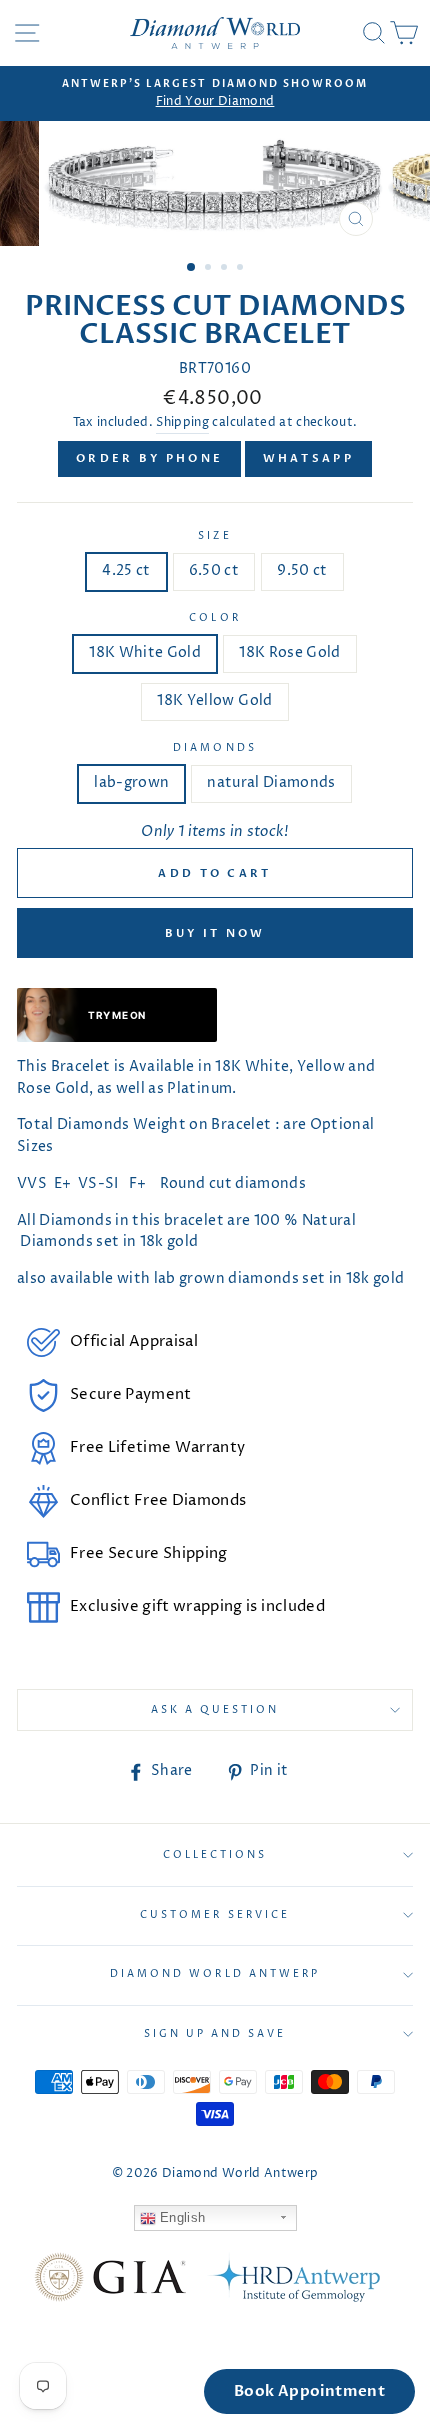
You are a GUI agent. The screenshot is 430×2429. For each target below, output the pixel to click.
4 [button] (242, 269)
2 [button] (210, 269)
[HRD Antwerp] (293, 2281)
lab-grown (131, 783)
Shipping (182, 423)
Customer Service (215, 1915)
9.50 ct (302, 571)
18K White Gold (145, 653)
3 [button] (226, 269)
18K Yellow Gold (214, 701)
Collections (215, 1855)
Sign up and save (215, 2034)
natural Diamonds (271, 783)
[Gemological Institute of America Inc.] (110, 2281)
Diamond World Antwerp (215, 1974)
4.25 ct (126, 571)
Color (214, 618)
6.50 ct (214, 571)
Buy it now (215, 933)
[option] (215, 94)
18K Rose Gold (289, 653)
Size (214, 536)
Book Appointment (309, 2391)
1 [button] (192, 268)
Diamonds (214, 748)
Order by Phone (149, 458)
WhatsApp (308, 458)
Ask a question (215, 1710)
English (181, 2217)
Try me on (116, 1015)
